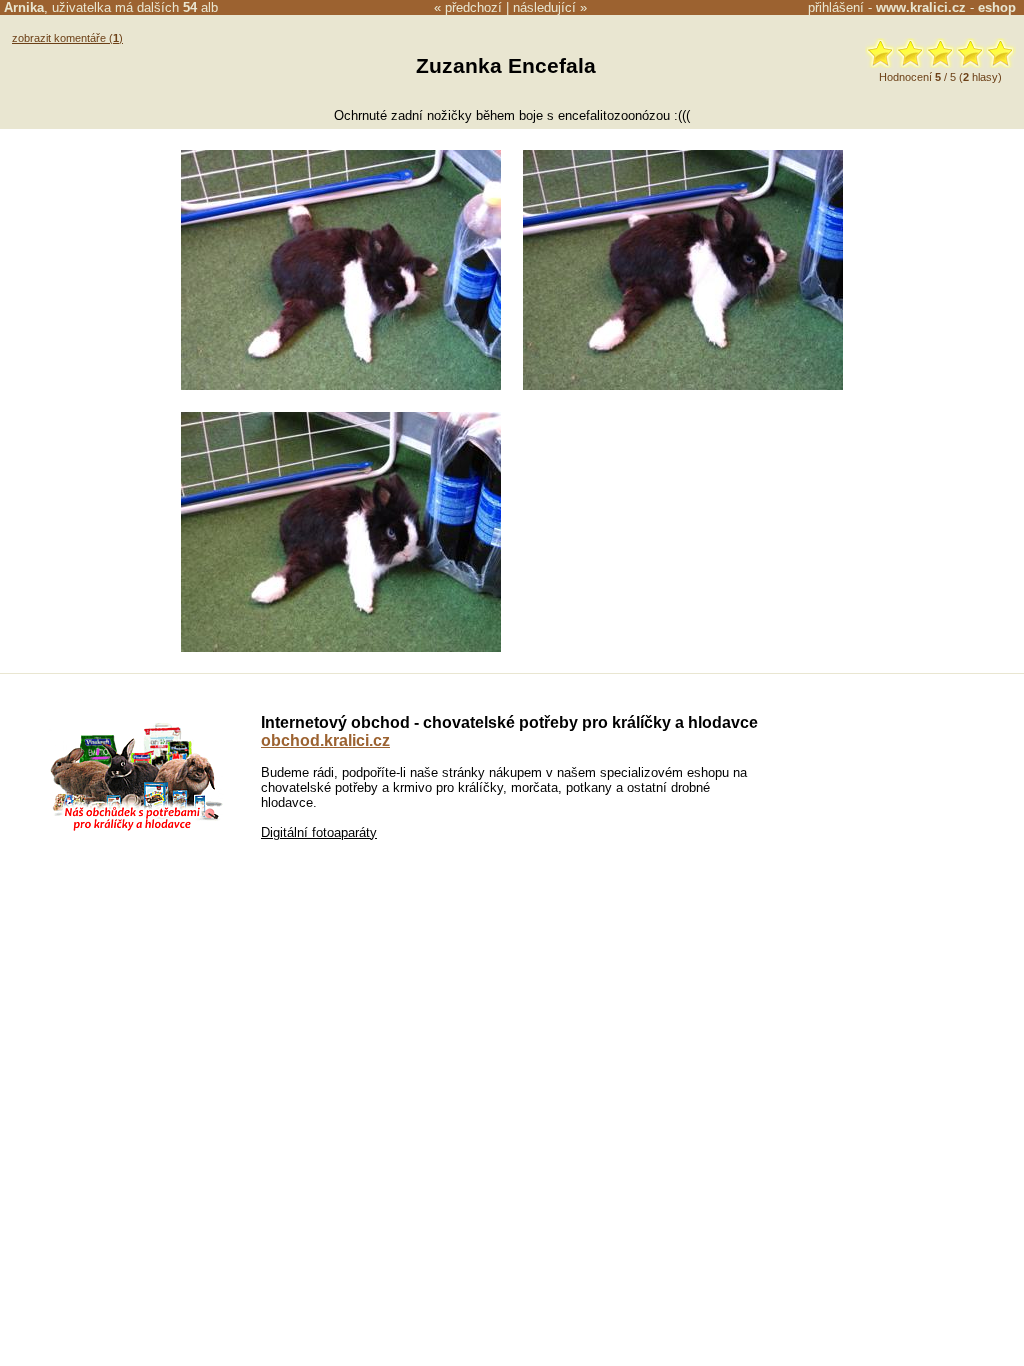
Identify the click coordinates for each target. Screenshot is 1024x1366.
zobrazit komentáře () (67, 38)
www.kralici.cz (921, 7)
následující (544, 7)
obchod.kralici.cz (325, 740)
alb (200, 7)
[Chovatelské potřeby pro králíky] (136, 828)
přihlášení (836, 7)
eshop (997, 7)
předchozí (473, 7)
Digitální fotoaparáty (319, 832)
